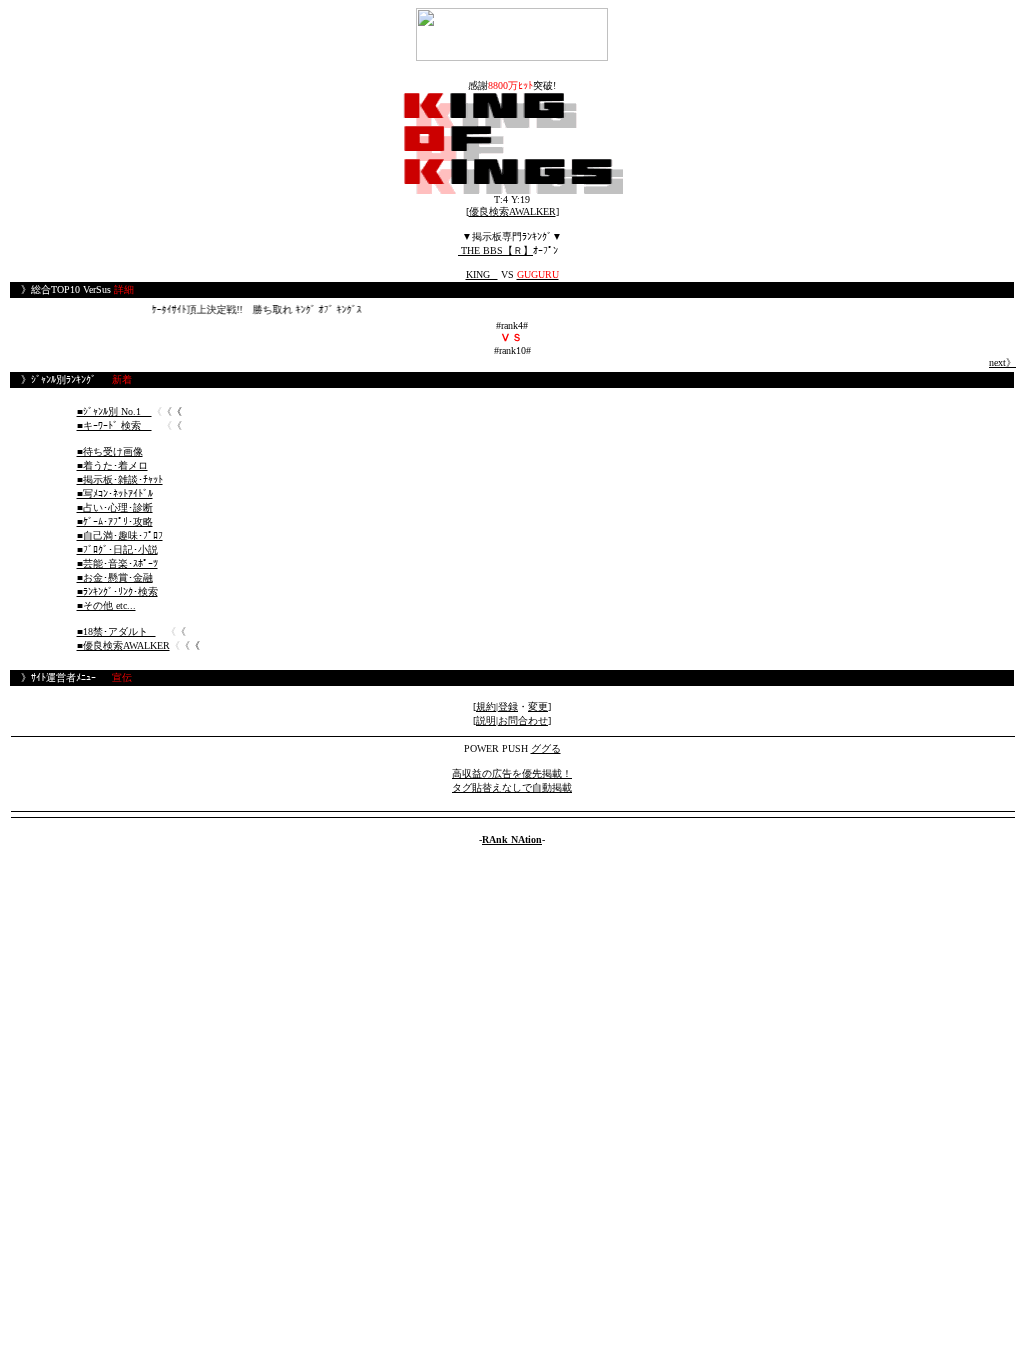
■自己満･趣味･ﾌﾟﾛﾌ (120, 535)
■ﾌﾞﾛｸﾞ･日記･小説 (117, 549)
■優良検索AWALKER (123, 645)
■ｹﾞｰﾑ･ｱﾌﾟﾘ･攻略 (115, 521)
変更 (538, 706)
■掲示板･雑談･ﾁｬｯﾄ (120, 479)
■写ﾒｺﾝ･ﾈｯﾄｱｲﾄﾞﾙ (115, 493)
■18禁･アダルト (116, 631)
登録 (508, 706)
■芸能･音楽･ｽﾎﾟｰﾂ (117, 563)
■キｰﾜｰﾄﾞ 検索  (114, 425)
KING (482, 274)
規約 (486, 706)
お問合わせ (523, 720)
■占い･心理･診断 (115, 507)
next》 (1002, 362)
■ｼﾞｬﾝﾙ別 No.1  (114, 411)
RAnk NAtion (512, 839)
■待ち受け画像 (110, 451)
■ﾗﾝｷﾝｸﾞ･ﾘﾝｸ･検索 (117, 591)
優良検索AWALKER (512, 211)
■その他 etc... (106, 605)
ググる (546, 748)
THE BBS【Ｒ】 (495, 250)
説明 (486, 720)
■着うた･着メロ (112, 465)
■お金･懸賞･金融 (115, 577)
